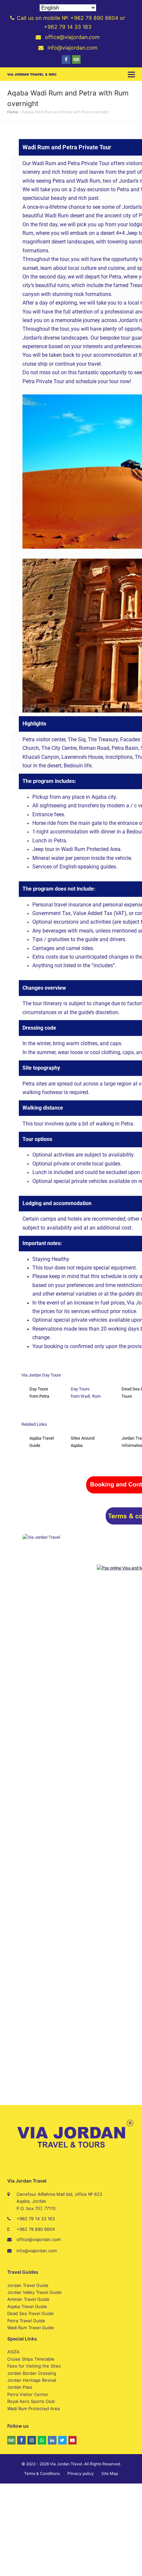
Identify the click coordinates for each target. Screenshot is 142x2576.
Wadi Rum (91, 1396)
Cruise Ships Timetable (31, 2359)
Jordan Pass (20, 2387)
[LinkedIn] (52, 2440)
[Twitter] (62, 2440)
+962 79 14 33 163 (36, 2219)
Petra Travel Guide (26, 2321)
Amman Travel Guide (28, 2299)
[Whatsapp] (42, 2440)
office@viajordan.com (39, 2239)
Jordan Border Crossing (32, 2373)
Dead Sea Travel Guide (31, 2313)
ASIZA (13, 2352)
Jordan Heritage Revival (32, 2380)
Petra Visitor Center (28, 2394)
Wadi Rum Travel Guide (31, 2328)
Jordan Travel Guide (28, 2285)
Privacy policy (81, 2473)
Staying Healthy (51, 1259)
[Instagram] (32, 2440)
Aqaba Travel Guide (27, 2306)
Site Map (110, 2473)
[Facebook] (66, 59)
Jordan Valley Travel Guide (35, 2292)
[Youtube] (73, 2440)
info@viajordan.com (37, 2251)
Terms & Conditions (42, 2473)
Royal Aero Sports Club (31, 2401)
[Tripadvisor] (76, 59)
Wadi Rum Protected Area (34, 2409)
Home (13, 112)
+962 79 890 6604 (36, 2229)
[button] (131, 74)
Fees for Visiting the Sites (34, 2366)
